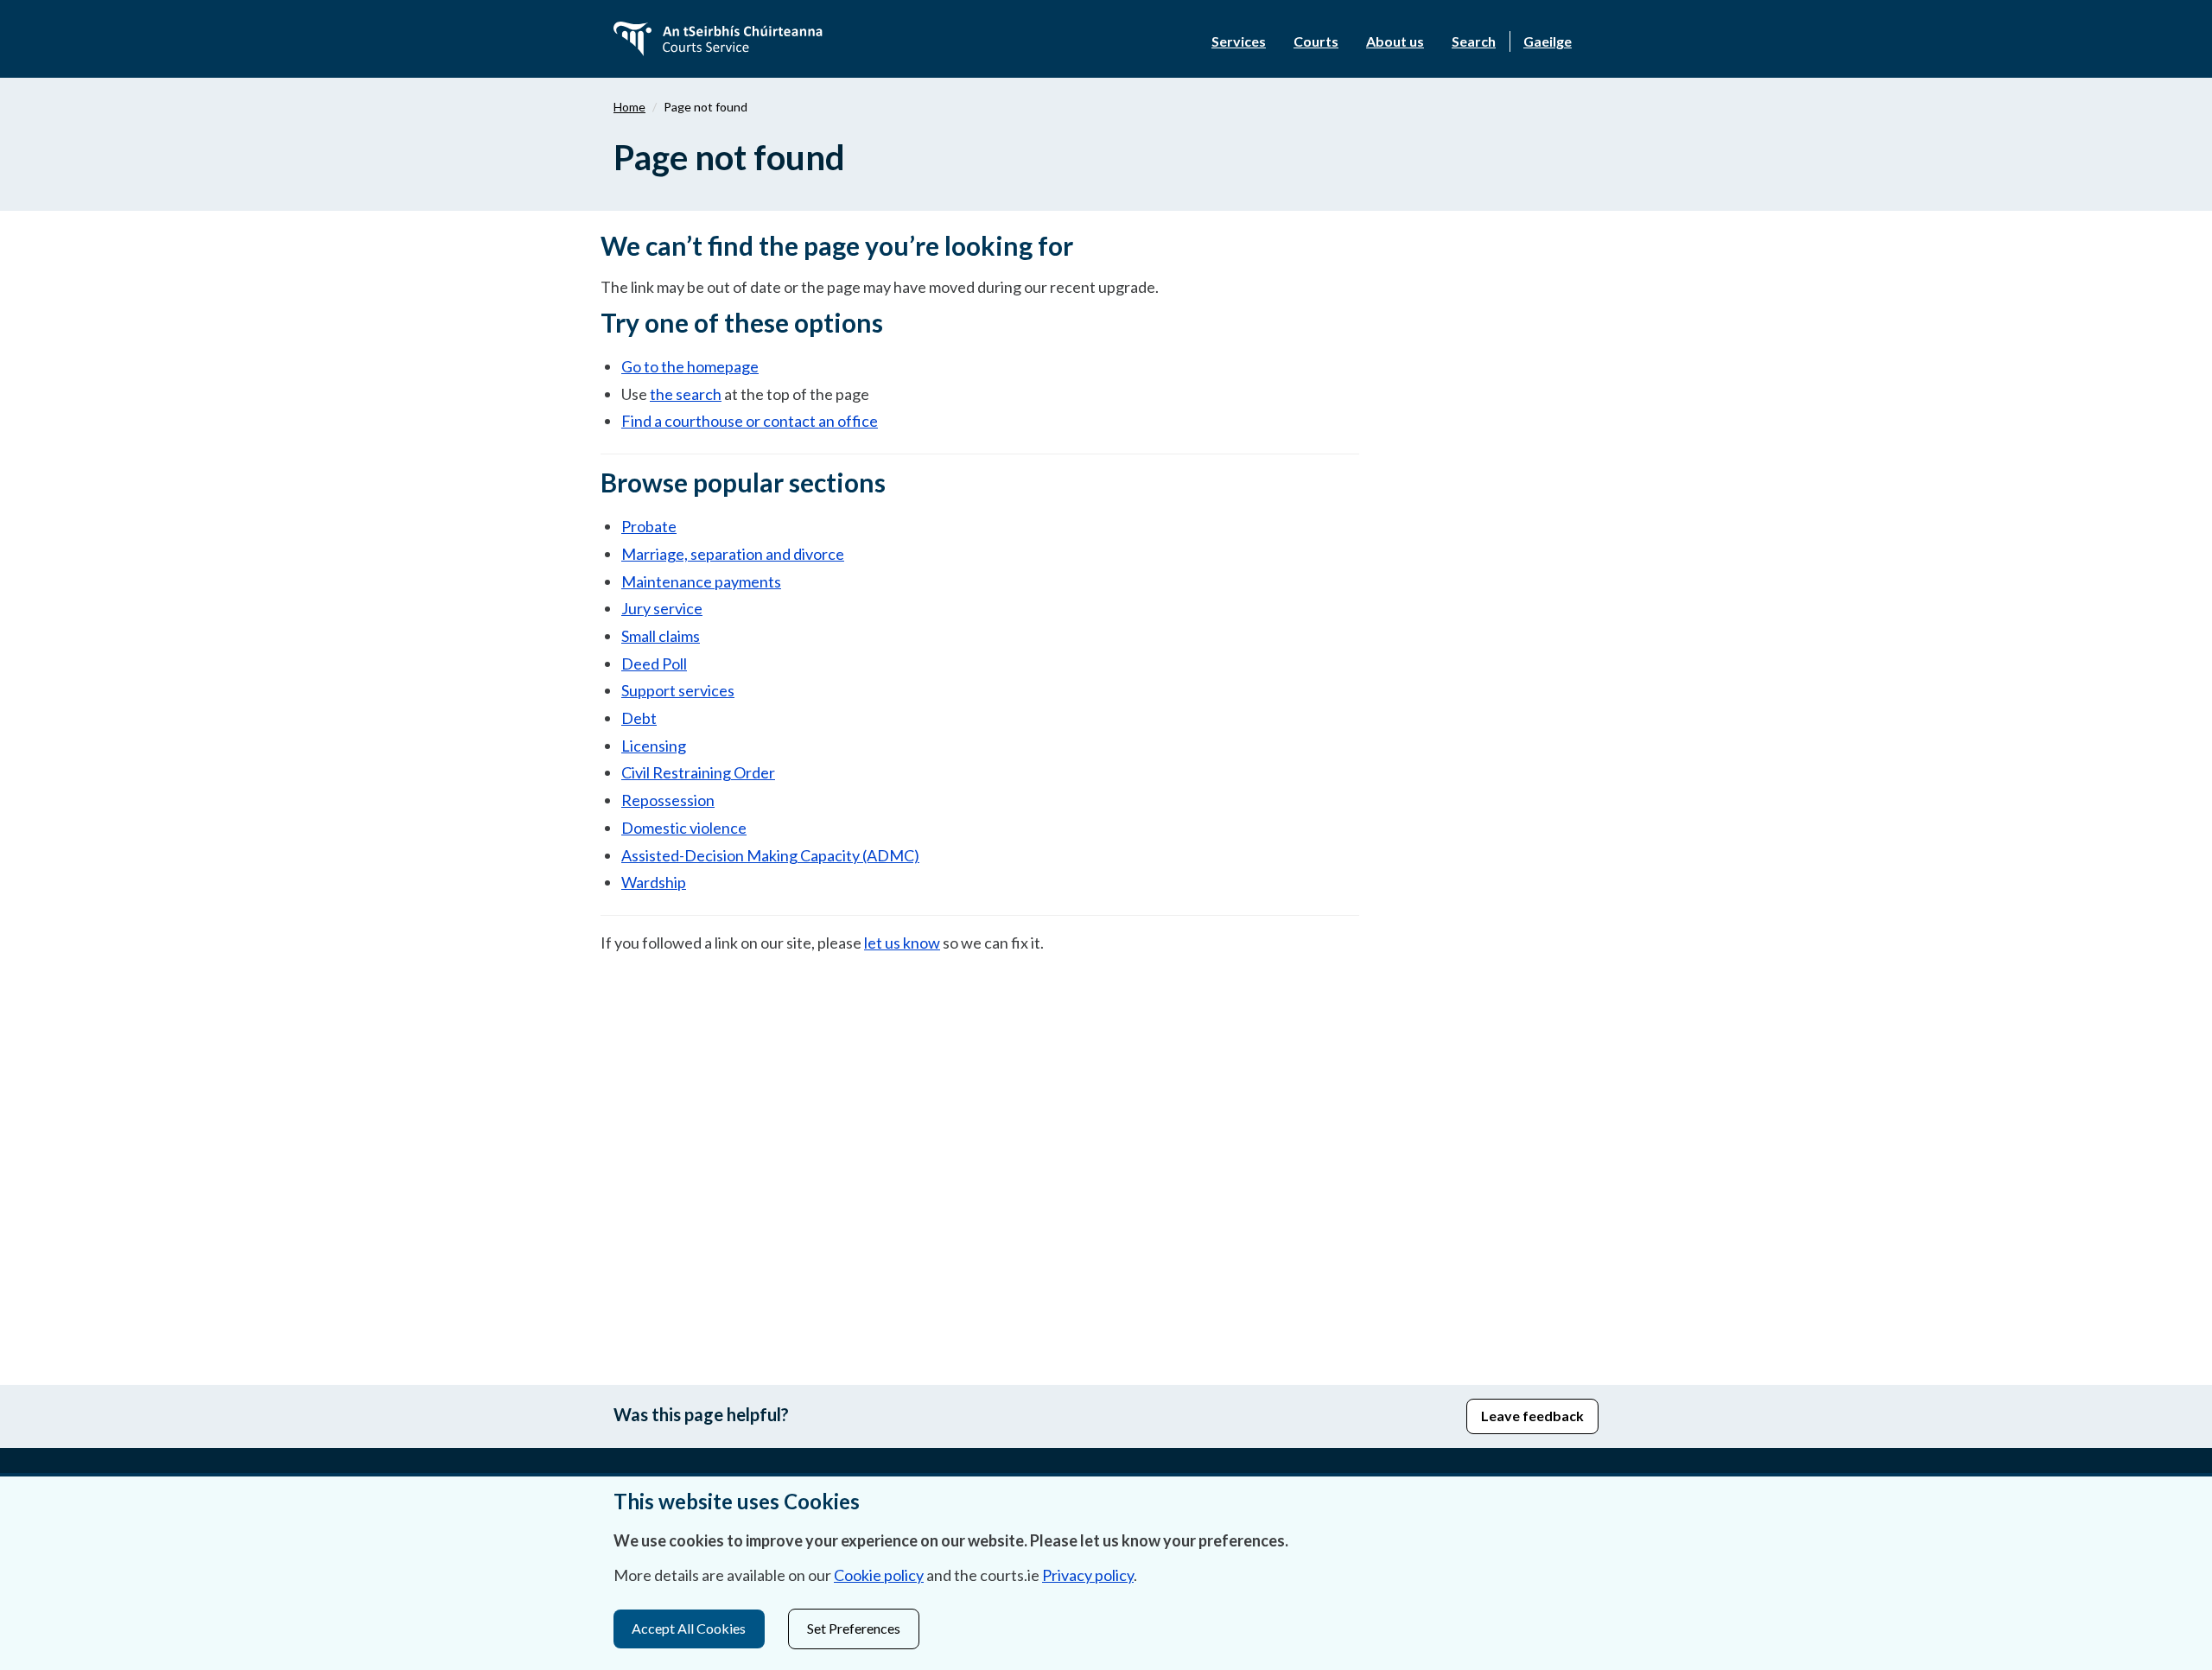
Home (629, 107)
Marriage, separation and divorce (733, 554)
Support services (678, 690)
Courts (1316, 41)
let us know (902, 943)
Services (1239, 41)
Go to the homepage (690, 366)
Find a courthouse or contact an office (750, 421)
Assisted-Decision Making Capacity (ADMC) (770, 855)
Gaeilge (1548, 41)
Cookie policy (879, 1575)
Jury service (662, 608)
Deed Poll (654, 664)
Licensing (654, 746)
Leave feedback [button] (1532, 1416)
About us (1395, 41)
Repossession (668, 800)
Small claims (661, 636)
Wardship (654, 882)
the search (686, 394)
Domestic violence (684, 828)
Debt (639, 718)
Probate (649, 526)
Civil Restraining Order (698, 772)
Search (1474, 41)
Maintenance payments (701, 581)
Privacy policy (1088, 1575)
